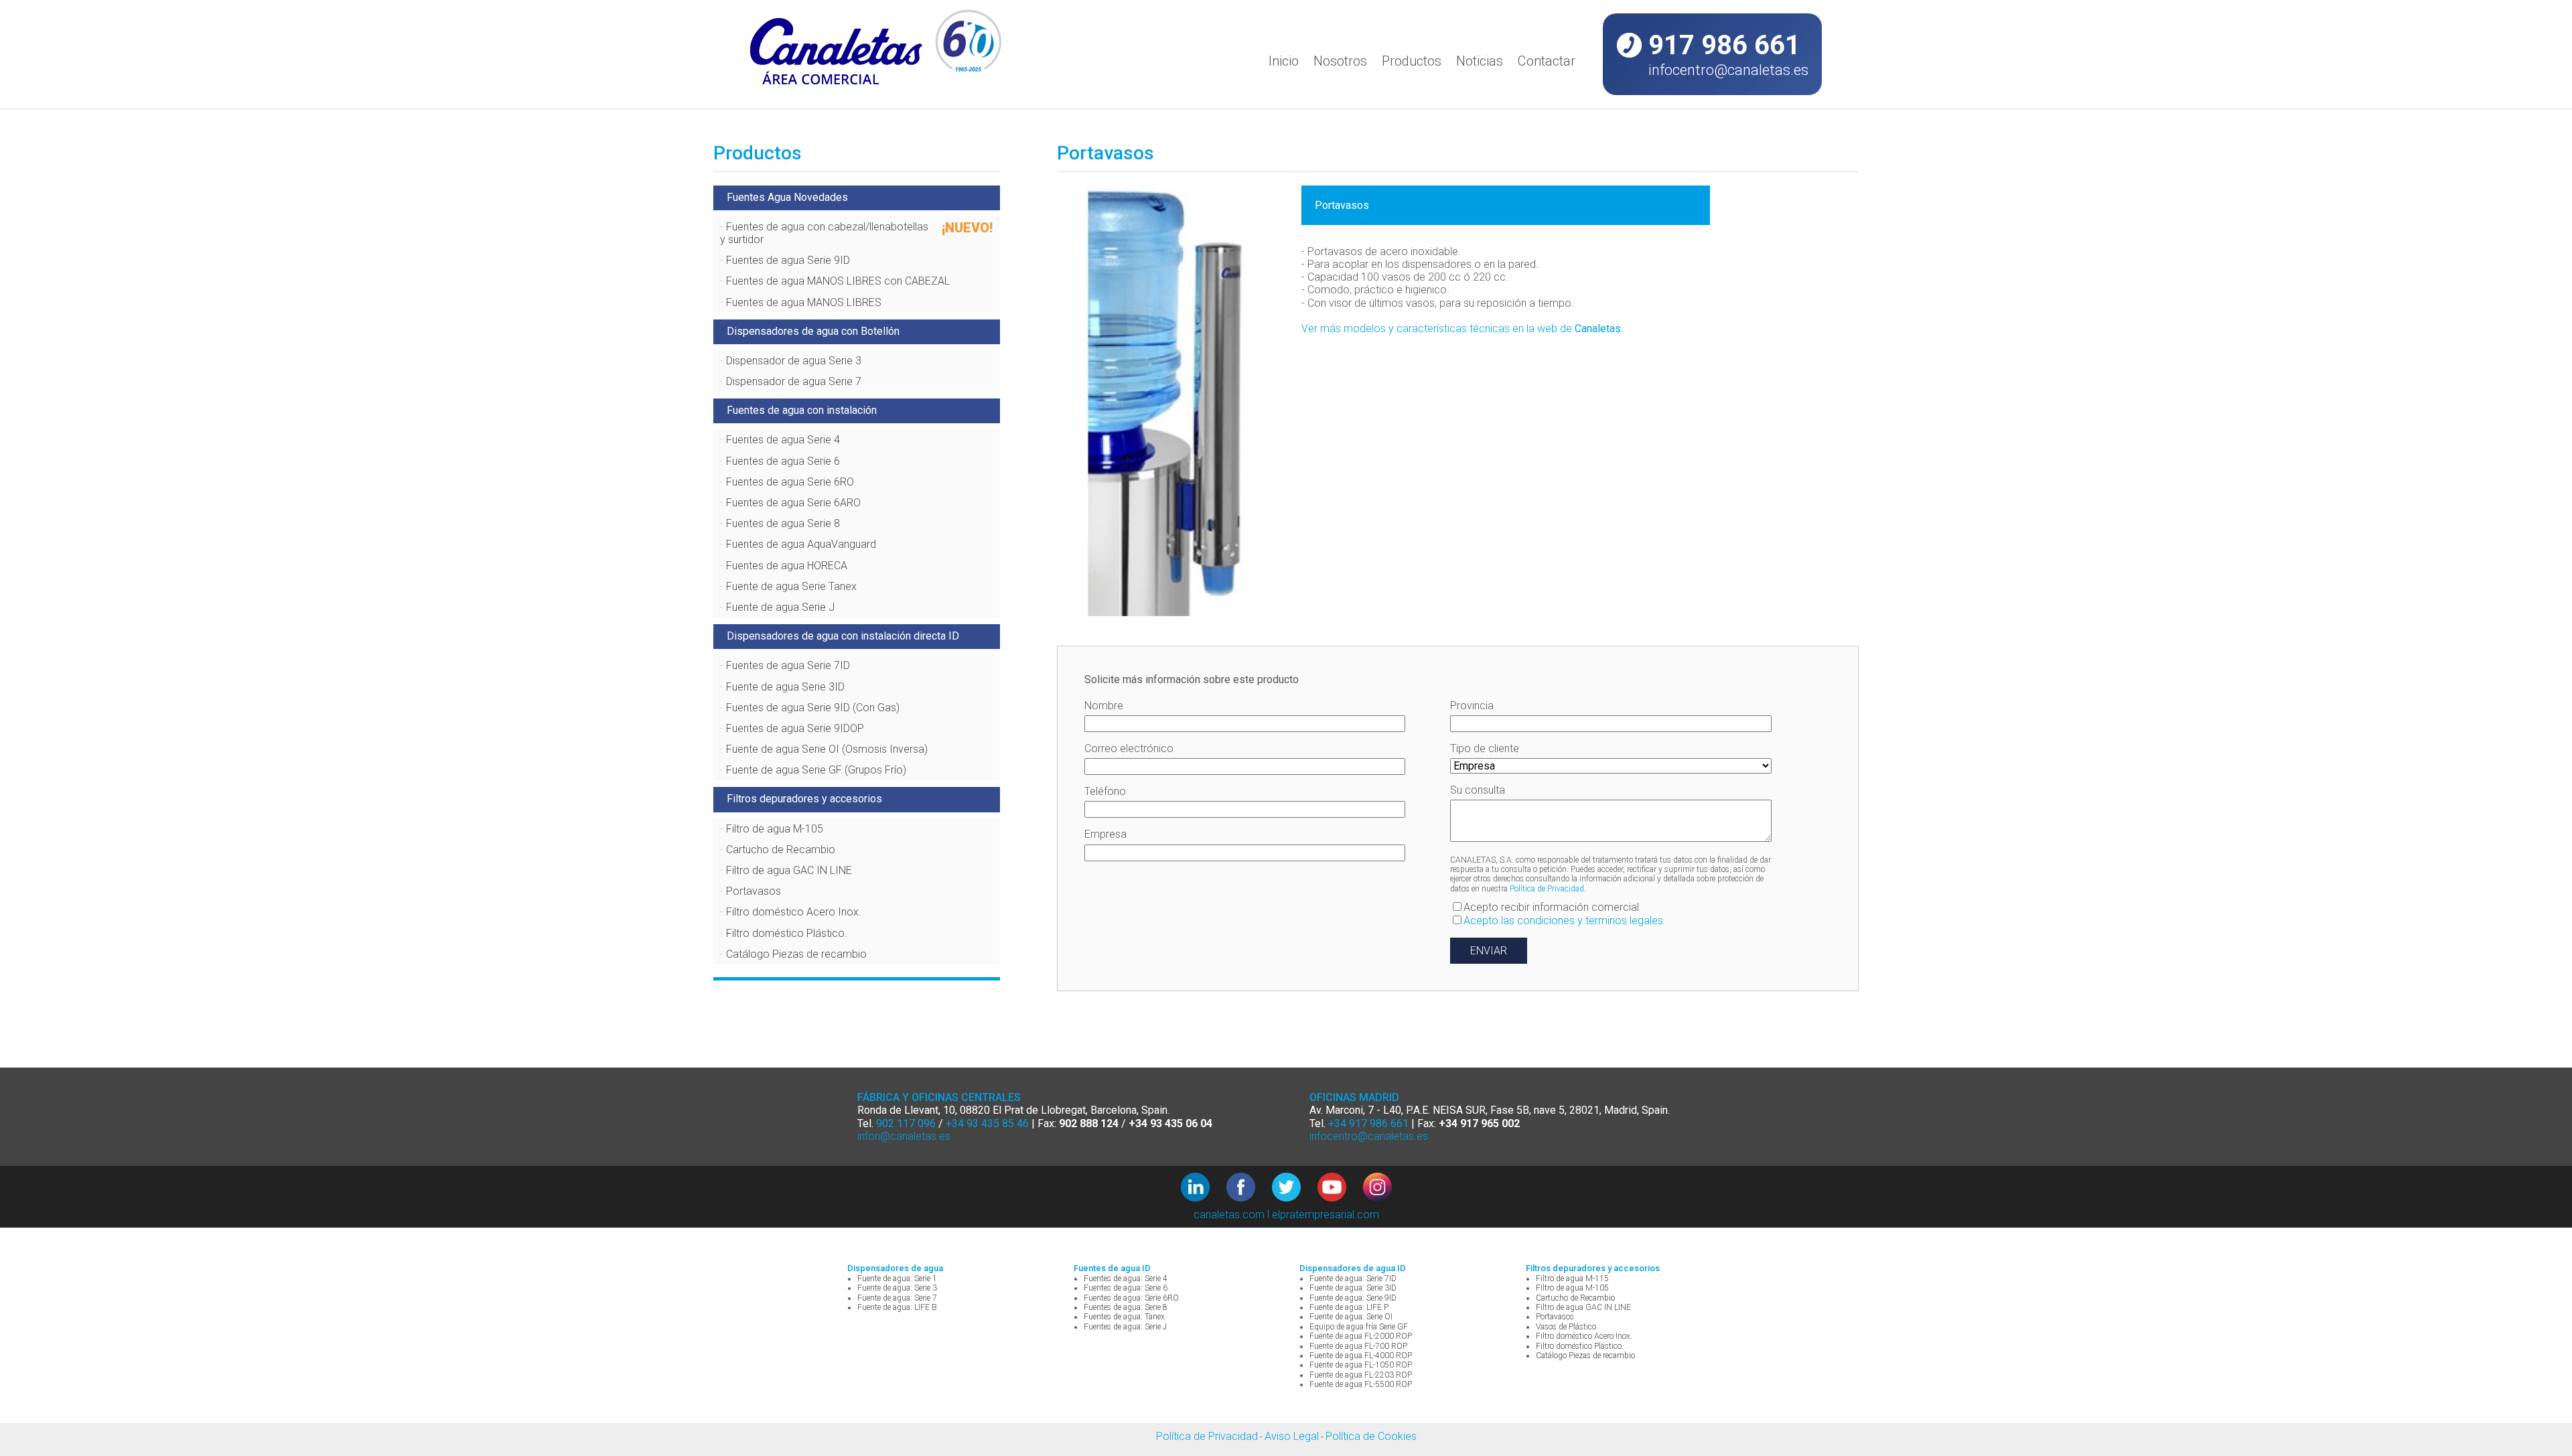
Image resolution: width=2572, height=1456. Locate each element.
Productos (1412, 61)
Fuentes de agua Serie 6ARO (793, 503)
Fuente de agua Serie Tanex (791, 586)
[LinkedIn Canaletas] (1204, 1188)
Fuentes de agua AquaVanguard (801, 544)
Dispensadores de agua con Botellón (813, 331)
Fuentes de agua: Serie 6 (1126, 1288)
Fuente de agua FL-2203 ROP (1361, 1375)
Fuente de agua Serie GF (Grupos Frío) (816, 770)
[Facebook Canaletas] (1249, 1188)
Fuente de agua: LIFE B (897, 1307)
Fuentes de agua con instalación (802, 410)
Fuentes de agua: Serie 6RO (1131, 1298)
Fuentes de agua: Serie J (1125, 1327)
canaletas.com (1229, 1215)
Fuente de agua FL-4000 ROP (1361, 1356)
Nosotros (1340, 61)
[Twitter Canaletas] (1295, 1188)
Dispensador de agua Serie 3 (794, 361)
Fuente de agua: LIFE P (1349, 1307)
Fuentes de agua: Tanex (1124, 1317)
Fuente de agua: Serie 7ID (1353, 1279)
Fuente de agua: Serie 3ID (1353, 1288)
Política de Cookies (1371, 1436)
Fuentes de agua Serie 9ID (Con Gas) (813, 708)
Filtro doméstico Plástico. (787, 933)
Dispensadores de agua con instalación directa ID (843, 636)
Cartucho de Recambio (781, 850)
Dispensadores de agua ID (1353, 1268)
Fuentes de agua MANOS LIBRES (804, 302)
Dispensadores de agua (895, 1268)
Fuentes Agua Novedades (787, 197)
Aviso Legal (1292, 1436)
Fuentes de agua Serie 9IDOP (795, 728)
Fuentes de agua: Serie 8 (1126, 1307)
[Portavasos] (1169, 403)
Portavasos (754, 891)
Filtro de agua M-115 (1572, 1279)
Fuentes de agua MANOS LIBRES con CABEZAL (838, 281)
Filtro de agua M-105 (775, 829)
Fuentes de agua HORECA (787, 566)
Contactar (1547, 61)
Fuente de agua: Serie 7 (897, 1298)
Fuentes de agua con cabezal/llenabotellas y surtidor (824, 233)
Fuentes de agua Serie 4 (783, 440)
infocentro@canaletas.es (1728, 70)
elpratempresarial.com (1326, 1215)
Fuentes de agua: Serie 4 (1126, 1279)
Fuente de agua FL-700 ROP (1358, 1346)
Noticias (1480, 61)
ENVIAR (1489, 951)
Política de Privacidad (1547, 889)
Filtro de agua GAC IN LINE (789, 870)
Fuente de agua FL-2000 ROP (1361, 1336)
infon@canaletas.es (904, 1136)
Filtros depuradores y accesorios (804, 799)
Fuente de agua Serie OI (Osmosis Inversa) (827, 749)
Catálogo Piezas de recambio (796, 954)
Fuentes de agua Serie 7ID (788, 665)
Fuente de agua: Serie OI (1351, 1317)
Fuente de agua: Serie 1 (897, 1279)
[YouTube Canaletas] (1340, 1188)
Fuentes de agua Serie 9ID (788, 260)
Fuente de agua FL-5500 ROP (1361, 1384)
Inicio (1284, 61)
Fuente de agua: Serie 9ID (1353, 1298)
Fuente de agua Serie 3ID (785, 687)
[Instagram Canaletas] (1377, 1188)
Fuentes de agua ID (1112, 1268)
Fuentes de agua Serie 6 (783, 461)
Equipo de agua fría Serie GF (1359, 1327)
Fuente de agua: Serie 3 (897, 1288)
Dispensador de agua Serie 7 (794, 381)
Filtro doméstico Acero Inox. (794, 912)
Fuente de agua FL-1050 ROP (1361, 1365)
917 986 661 (1724, 45)
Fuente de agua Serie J (780, 607)
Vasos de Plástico (1566, 1327)
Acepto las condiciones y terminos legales (1563, 921)
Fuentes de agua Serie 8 (783, 523)
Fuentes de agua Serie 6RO (790, 482)
